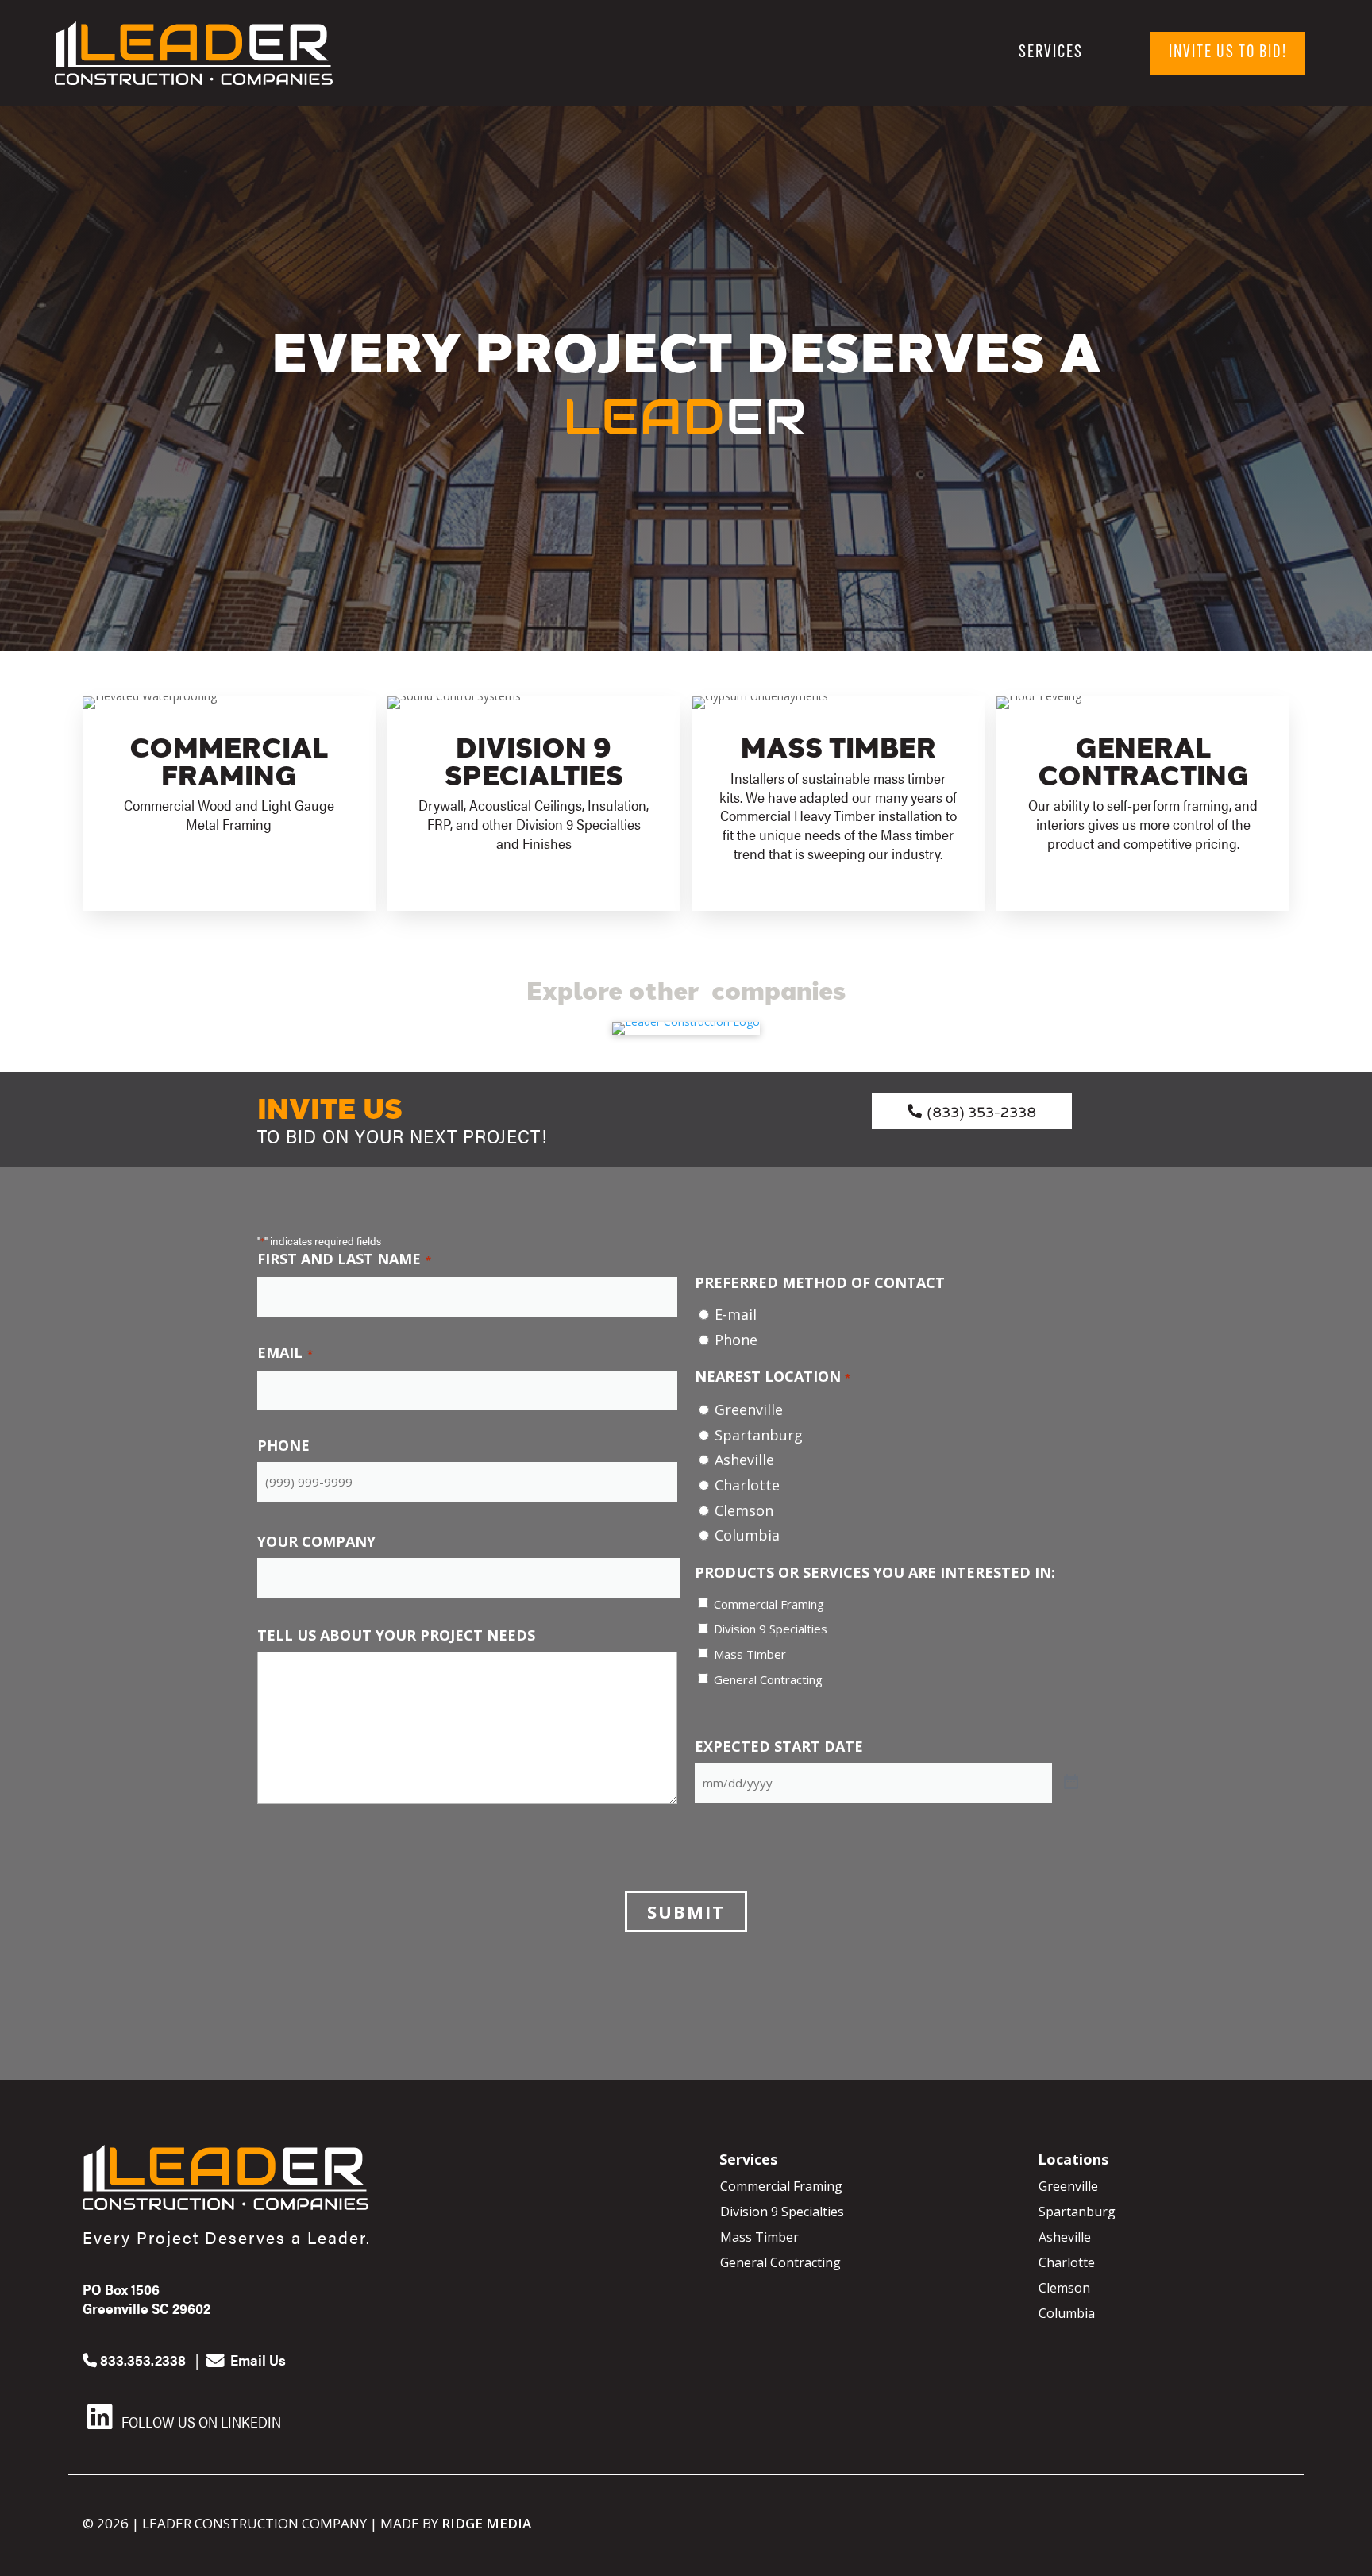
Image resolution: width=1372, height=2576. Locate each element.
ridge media (486, 2523)
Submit (686, 1911)
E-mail (736, 1314)
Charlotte (747, 1485)
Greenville (749, 1409)
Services (1051, 53)
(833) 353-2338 (981, 1111)
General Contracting (768, 1679)
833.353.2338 (141, 2360)
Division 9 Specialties (771, 1629)
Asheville (744, 1460)
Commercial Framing (769, 1604)
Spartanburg (759, 1435)
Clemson (744, 1510)
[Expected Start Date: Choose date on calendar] (1071, 1783)
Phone (736, 1340)
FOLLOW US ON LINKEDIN (200, 2422)
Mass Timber (750, 1654)
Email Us (256, 2360)
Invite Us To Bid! (1228, 53)
